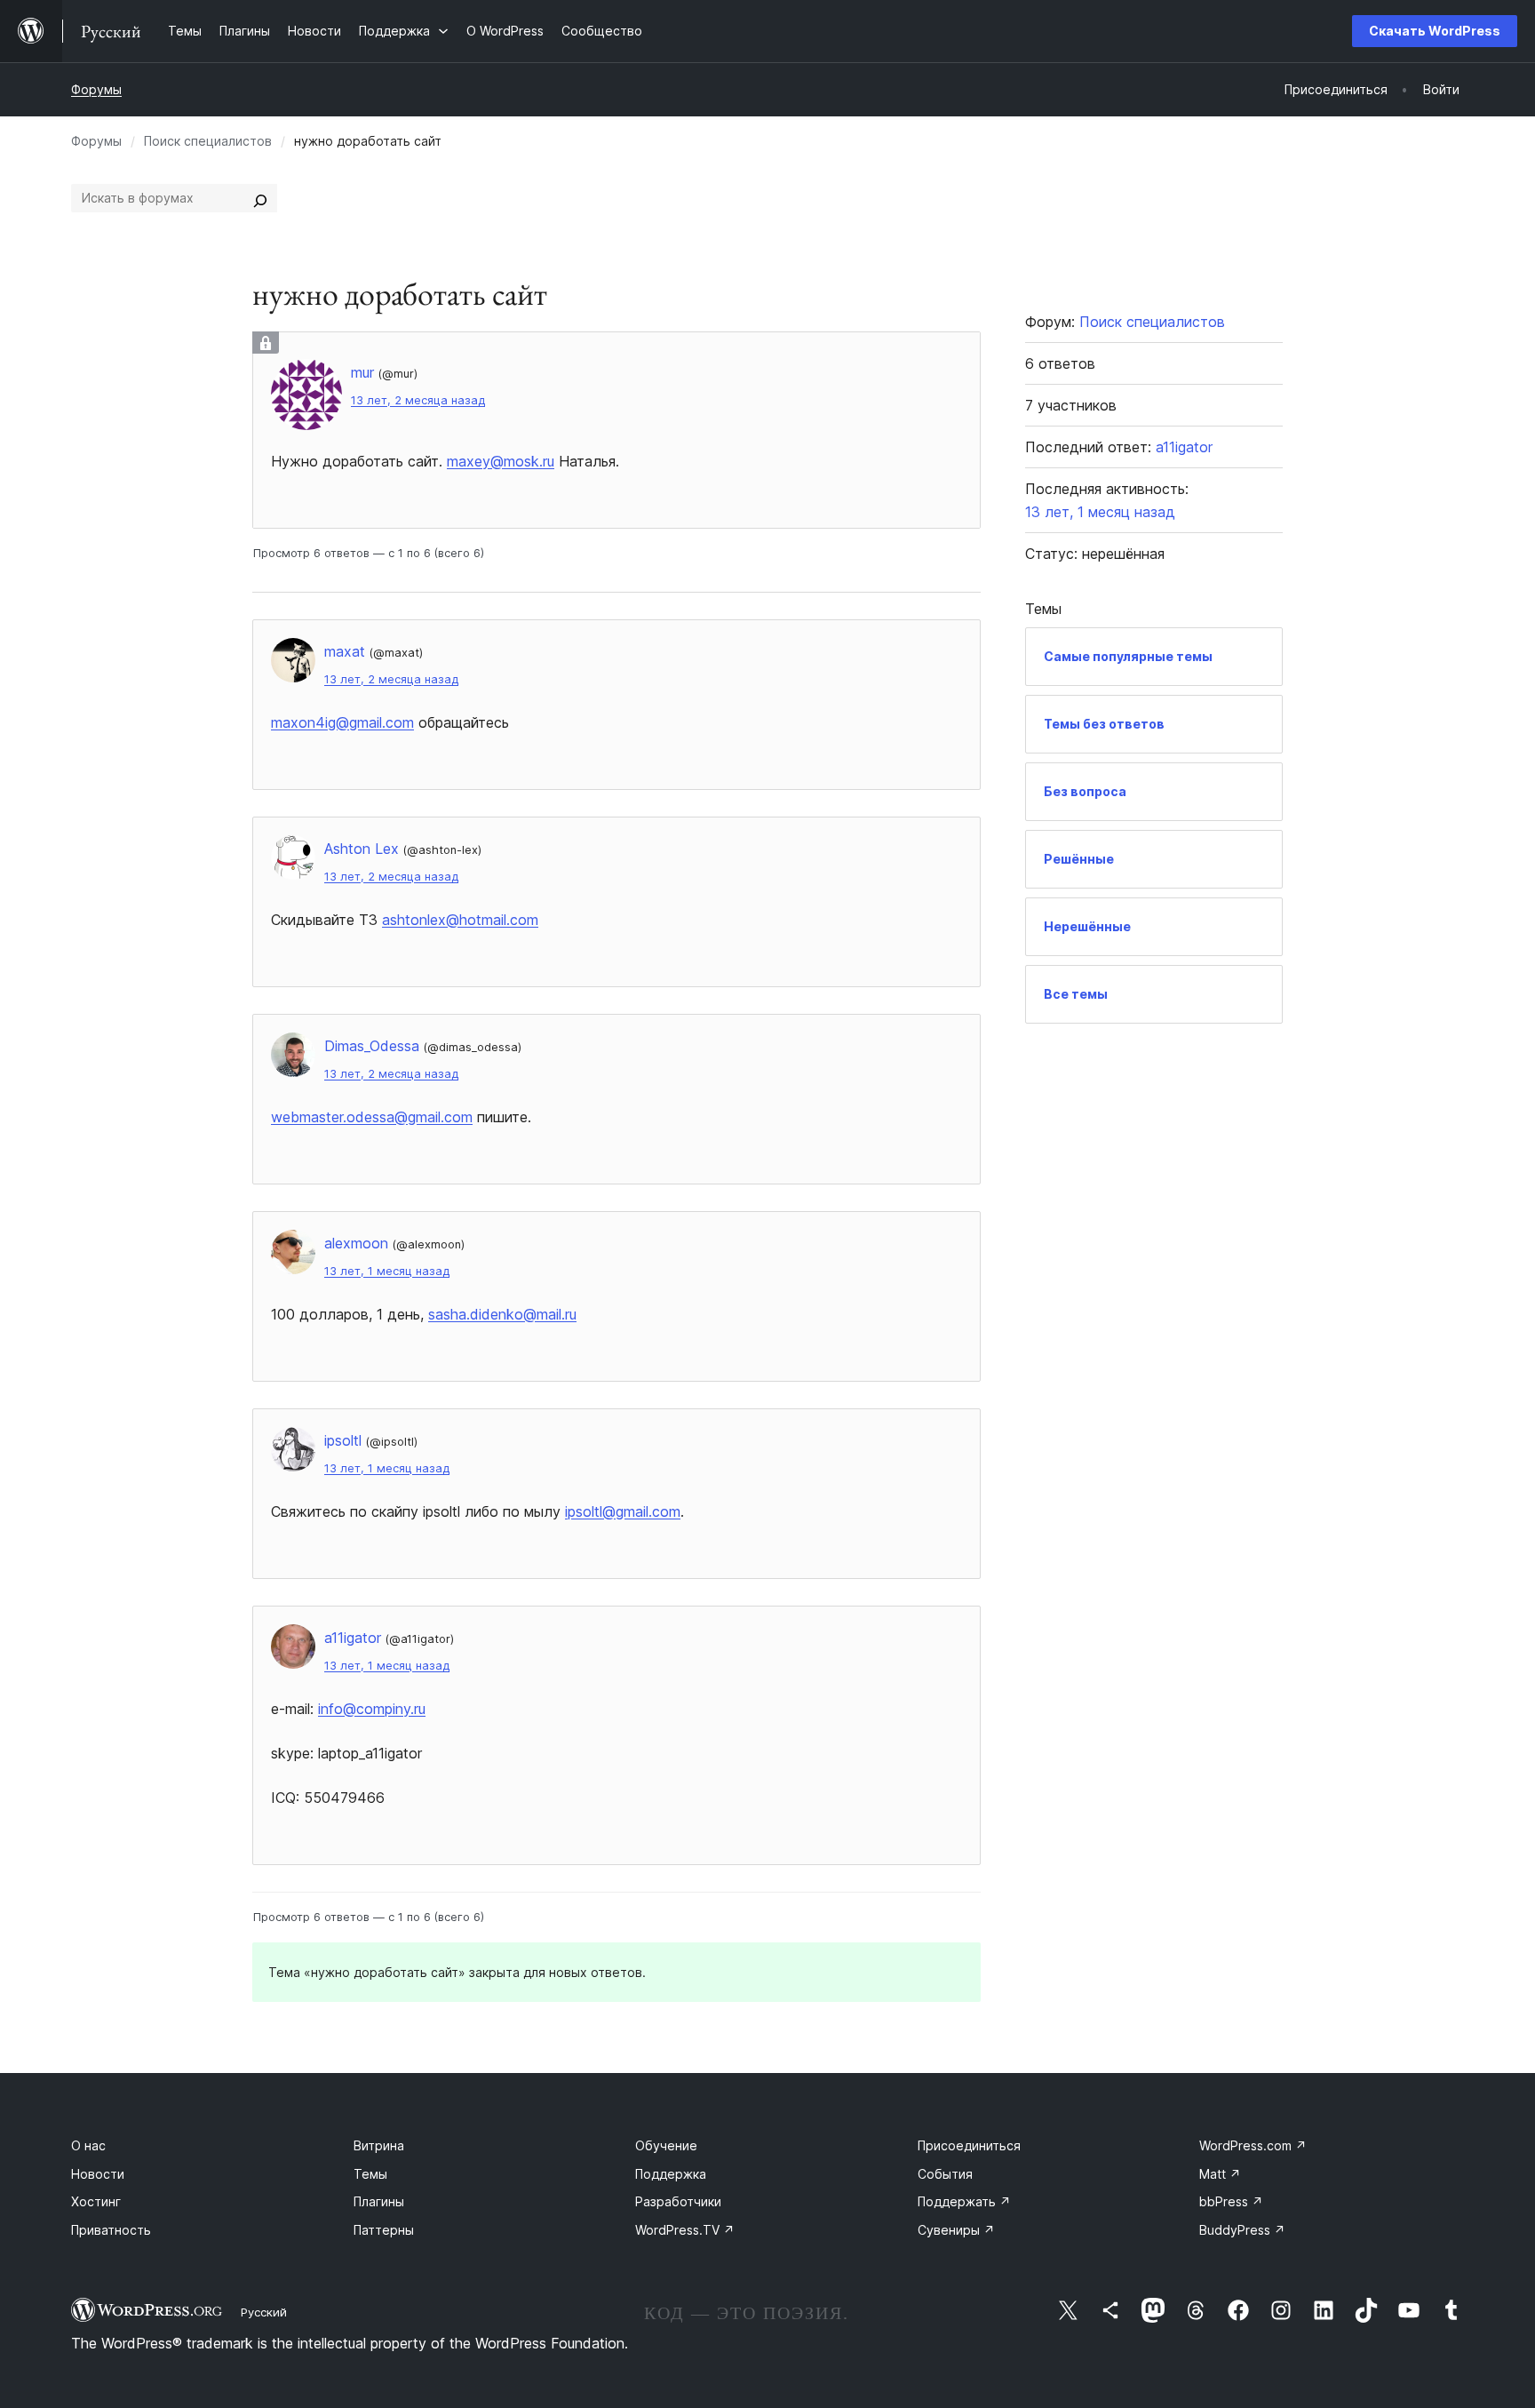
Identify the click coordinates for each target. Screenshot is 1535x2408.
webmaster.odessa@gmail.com (372, 1117)
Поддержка (671, 2174)
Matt (1220, 2174)
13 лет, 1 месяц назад (387, 1271)
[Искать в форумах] (260, 198)
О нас (88, 2145)
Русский (264, 2312)
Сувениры (956, 2230)
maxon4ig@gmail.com (342, 722)
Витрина (379, 2145)
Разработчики (678, 2201)
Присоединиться (969, 2145)
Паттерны (384, 2230)
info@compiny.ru (372, 1709)
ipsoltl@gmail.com (623, 1511)
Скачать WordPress (1435, 31)
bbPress (1231, 2201)
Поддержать (964, 2201)
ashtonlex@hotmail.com (460, 920)
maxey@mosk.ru (501, 461)
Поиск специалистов (208, 141)
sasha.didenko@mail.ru (502, 1314)
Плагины (379, 2201)
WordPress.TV (685, 2230)
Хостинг (96, 2201)
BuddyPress (1242, 2230)
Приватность (111, 2230)
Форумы (96, 89)
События (945, 2174)
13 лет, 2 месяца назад (418, 400)
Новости (98, 2174)
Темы (370, 2174)
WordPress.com (1253, 2145)
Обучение (666, 2145)
